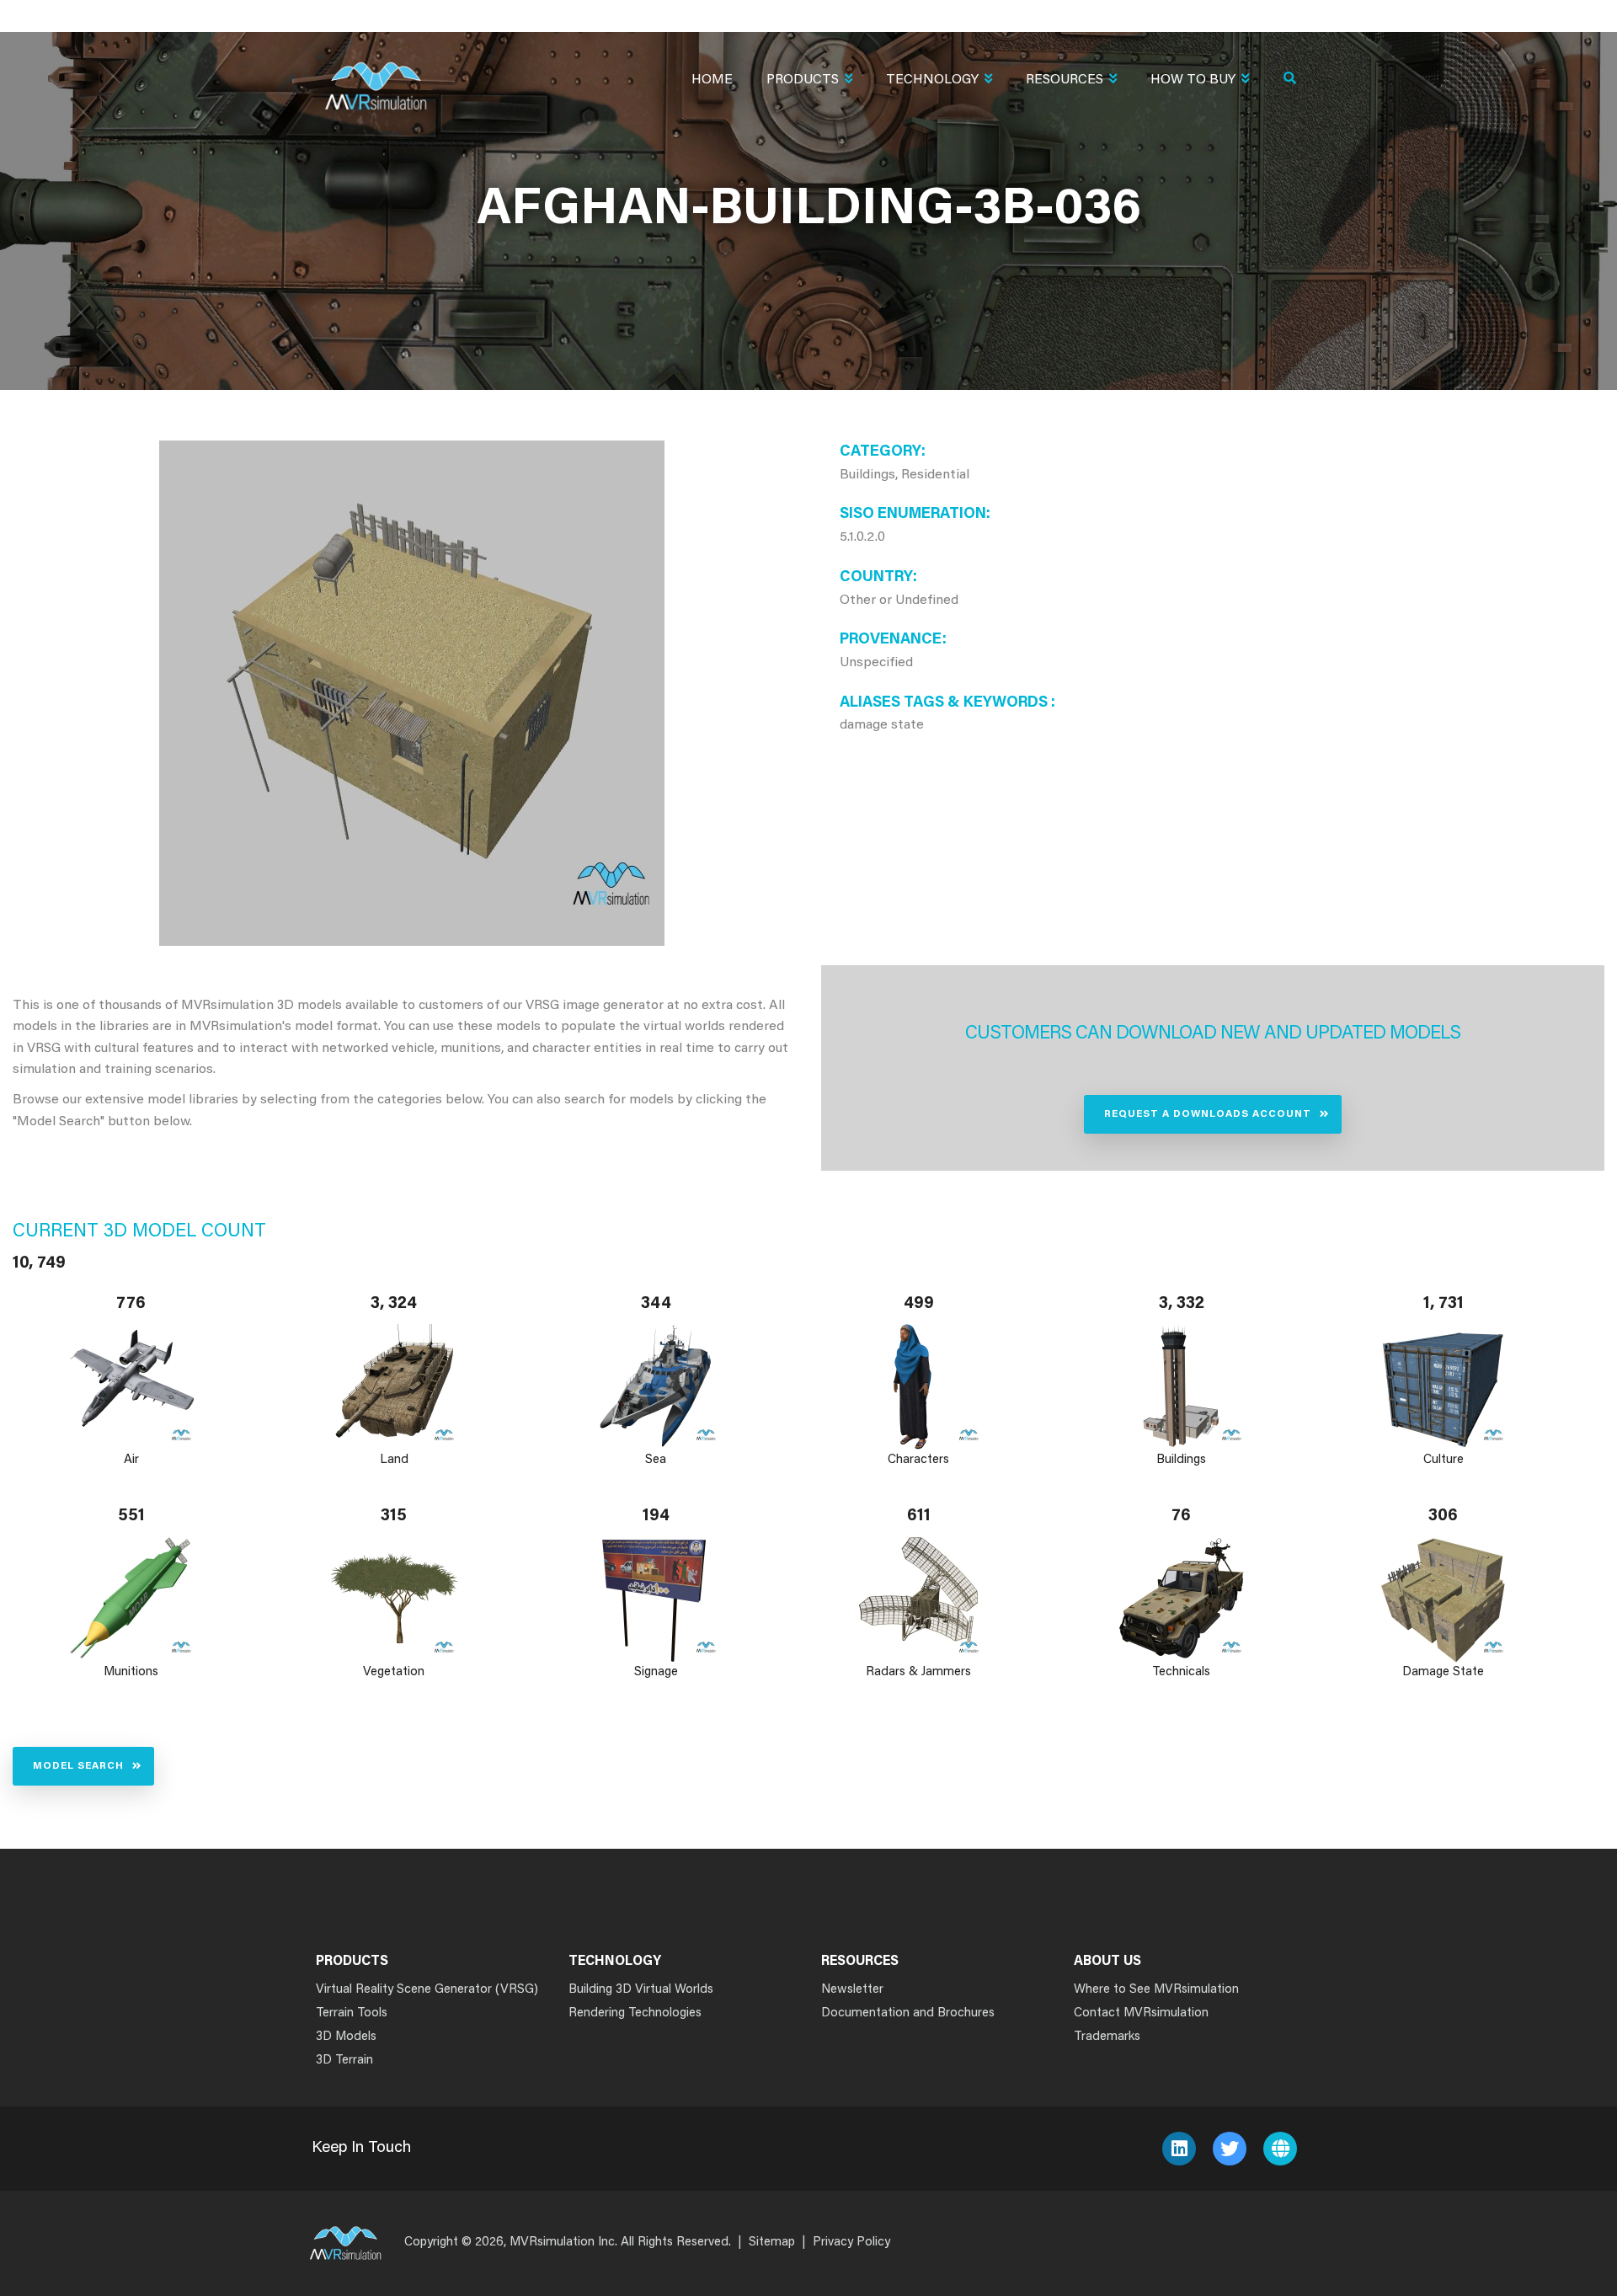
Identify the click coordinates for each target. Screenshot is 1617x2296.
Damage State (1444, 1672)
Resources (1065, 80)
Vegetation (394, 1672)
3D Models (346, 2037)
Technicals (1181, 1672)
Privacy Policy (851, 2243)
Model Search (78, 1766)
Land (394, 1460)
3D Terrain (344, 2061)
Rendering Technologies (635, 2013)
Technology (932, 80)
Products (803, 80)
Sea (656, 1460)
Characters (918, 1460)
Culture (1444, 1460)
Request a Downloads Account (1208, 1114)
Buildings (1181, 1460)
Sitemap (772, 2243)
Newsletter (852, 1990)
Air (131, 1460)
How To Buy (1193, 80)
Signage (656, 1672)
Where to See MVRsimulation (1156, 1990)
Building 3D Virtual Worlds (641, 1990)
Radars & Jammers (918, 1672)
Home (712, 80)
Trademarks (1107, 2037)
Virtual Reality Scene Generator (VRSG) (427, 1990)
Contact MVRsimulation (1141, 2013)
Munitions (131, 1672)
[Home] (376, 75)
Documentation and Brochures (908, 2013)
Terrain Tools (352, 2013)
